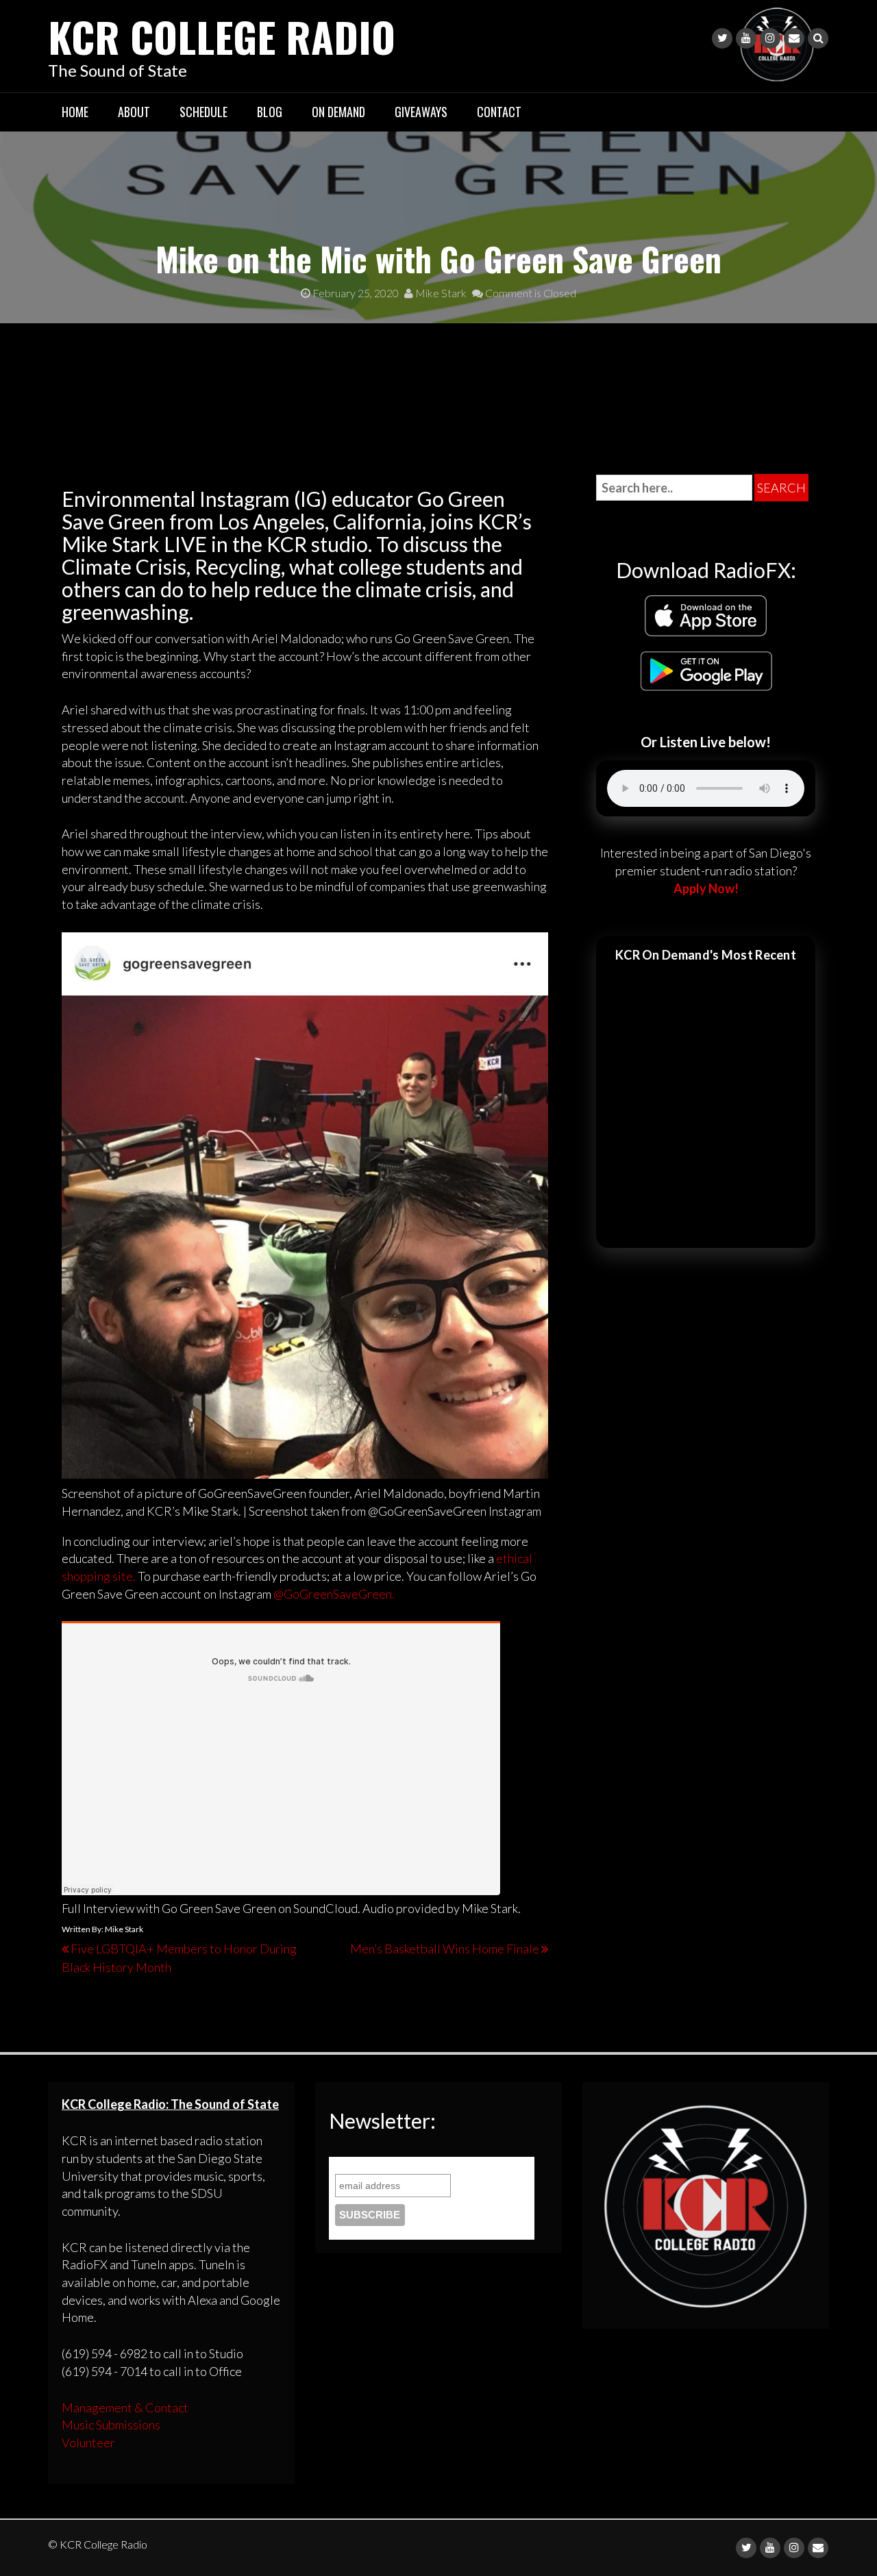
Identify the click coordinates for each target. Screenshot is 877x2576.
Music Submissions (111, 2425)
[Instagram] (770, 38)
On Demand (338, 112)
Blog (270, 112)
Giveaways (421, 112)
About (134, 112)
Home (75, 112)
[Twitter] (722, 38)
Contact (499, 112)
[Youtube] (746, 38)
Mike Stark (440, 293)
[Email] (794, 38)
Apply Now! (706, 888)
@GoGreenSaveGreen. (334, 1594)
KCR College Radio (222, 36)
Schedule (203, 112)
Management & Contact (125, 2408)
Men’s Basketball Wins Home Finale (445, 1949)
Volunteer (88, 2442)
